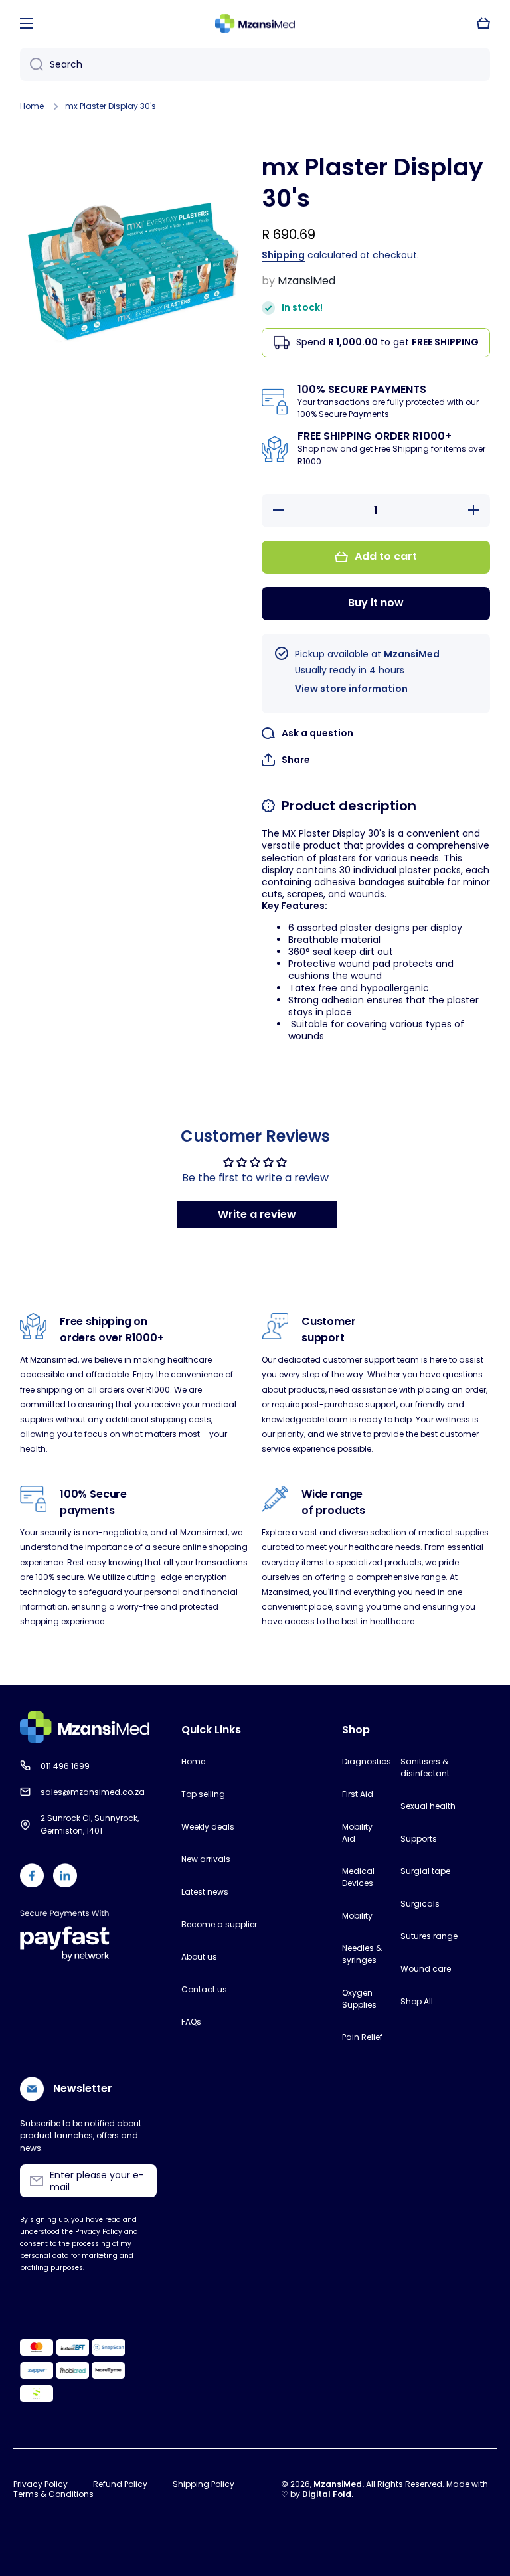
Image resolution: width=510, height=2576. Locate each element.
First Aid (358, 1794)
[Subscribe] (140, 2181)
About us (199, 1957)
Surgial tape (425, 1871)
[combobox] (255, 64)
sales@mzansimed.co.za (93, 1792)
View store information (351, 689)
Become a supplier (219, 1924)
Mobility (357, 1916)
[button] (483, 23)
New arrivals (206, 1859)
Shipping (283, 255)
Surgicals (420, 1904)
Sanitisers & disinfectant (425, 1767)
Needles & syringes (362, 1954)
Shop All (417, 2001)
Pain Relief (362, 2037)
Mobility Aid (357, 1833)
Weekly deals (208, 1827)
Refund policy (120, 2484)
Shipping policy (204, 2484)
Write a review (257, 1214)
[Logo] (255, 24)
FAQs (191, 2022)
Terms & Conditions (53, 2494)
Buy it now (376, 603)
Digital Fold (327, 2494)
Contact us (204, 1989)
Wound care (426, 1969)
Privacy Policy (41, 2484)
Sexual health (428, 1806)
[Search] (32, 64)
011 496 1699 (65, 1766)
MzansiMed (338, 2484)
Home (32, 106)
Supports (419, 1839)
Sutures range (429, 1936)
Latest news (205, 1892)
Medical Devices (358, 1877)
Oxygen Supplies (359, 1999)
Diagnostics (364, 1761)
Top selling (203, 1794)
